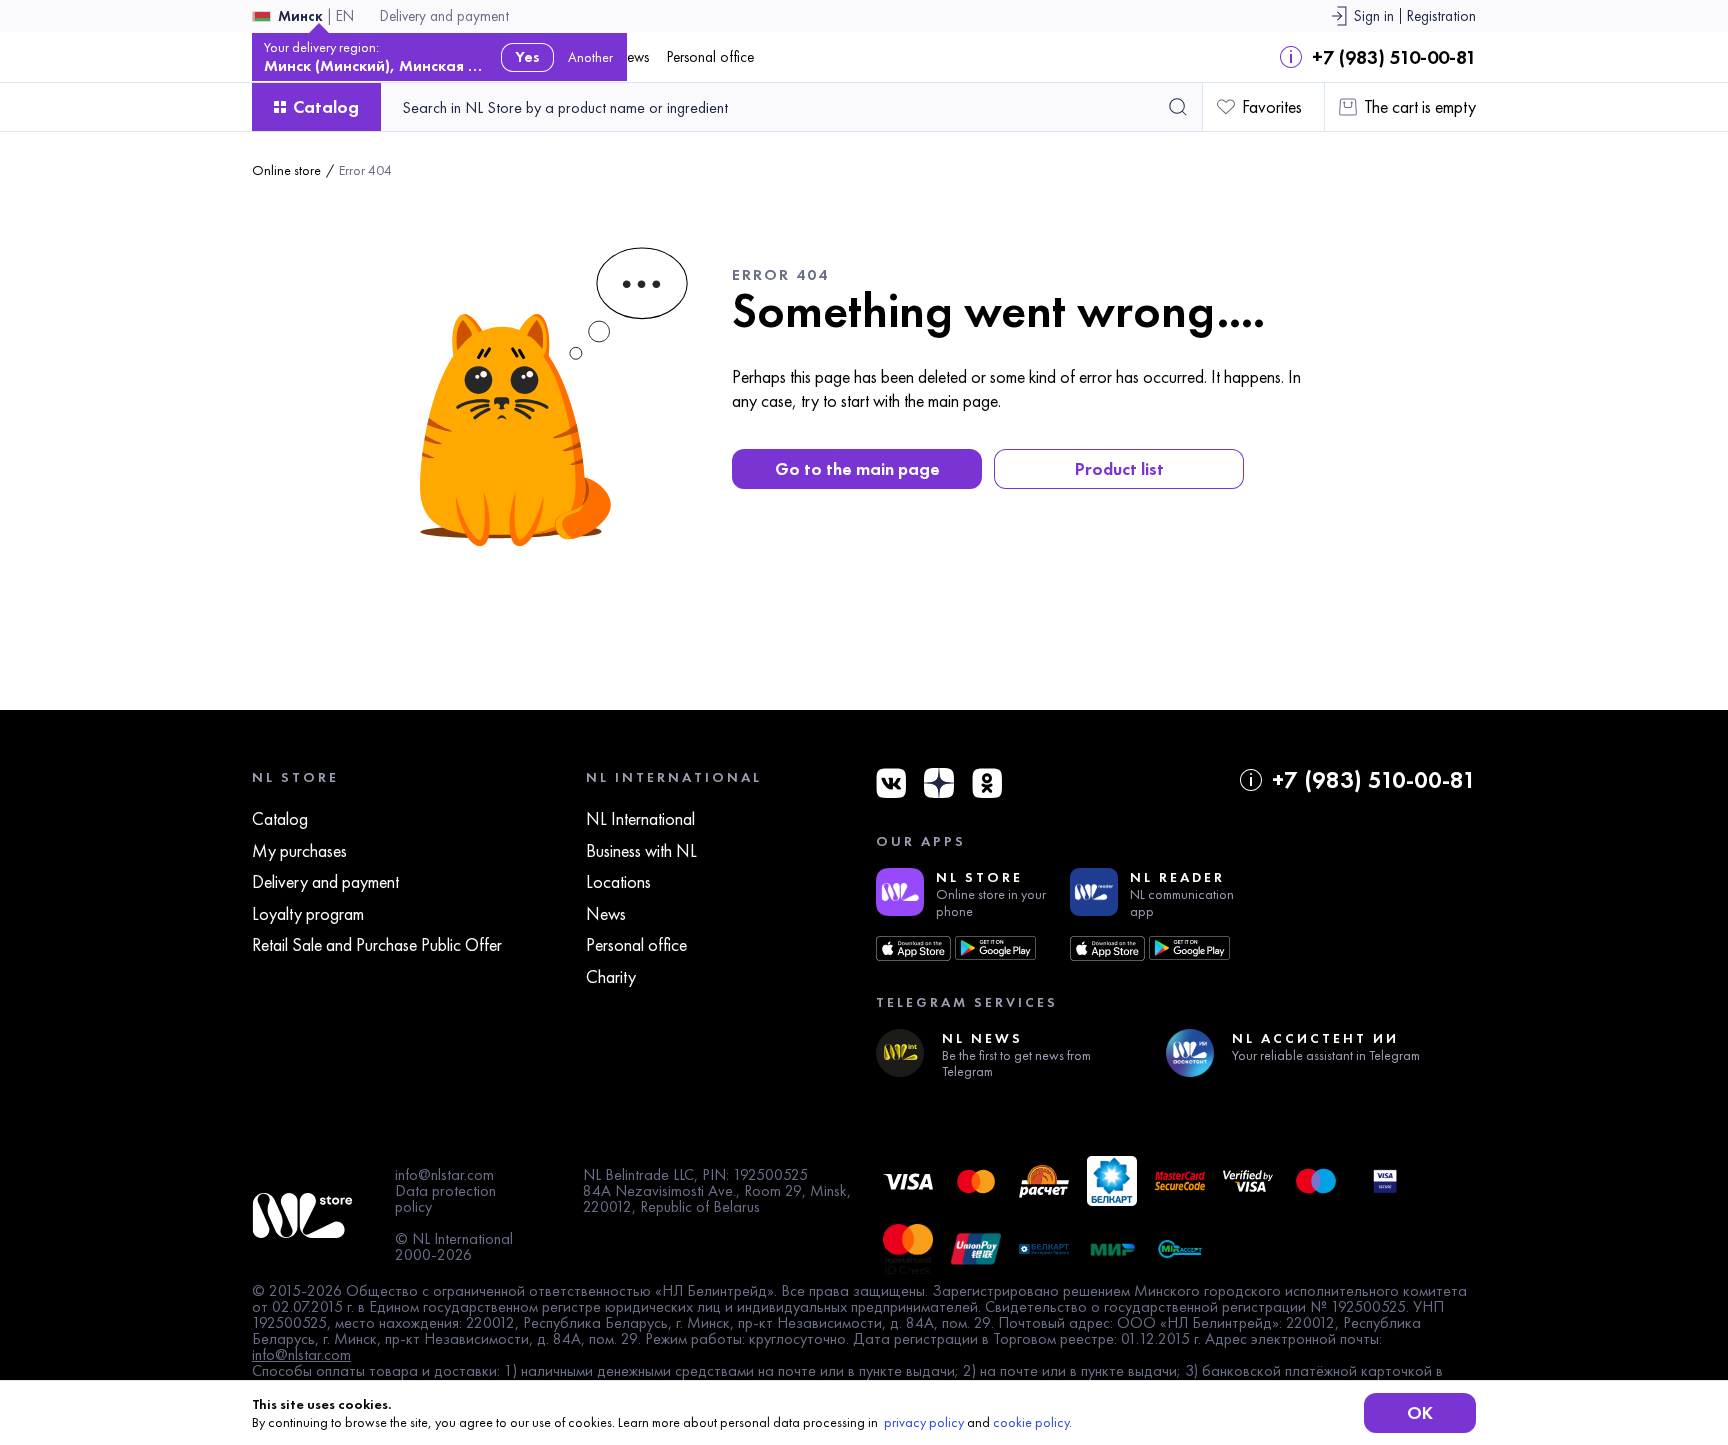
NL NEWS (982, 1038)
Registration (1441, 16)
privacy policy (924, 1422)
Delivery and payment (444, 16)
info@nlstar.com (444, 1175)
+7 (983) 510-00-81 (1394, 57)
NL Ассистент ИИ (1315, 1038)
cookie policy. (1032, 1422)
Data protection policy (445, 1199)
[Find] (1178, 107)
